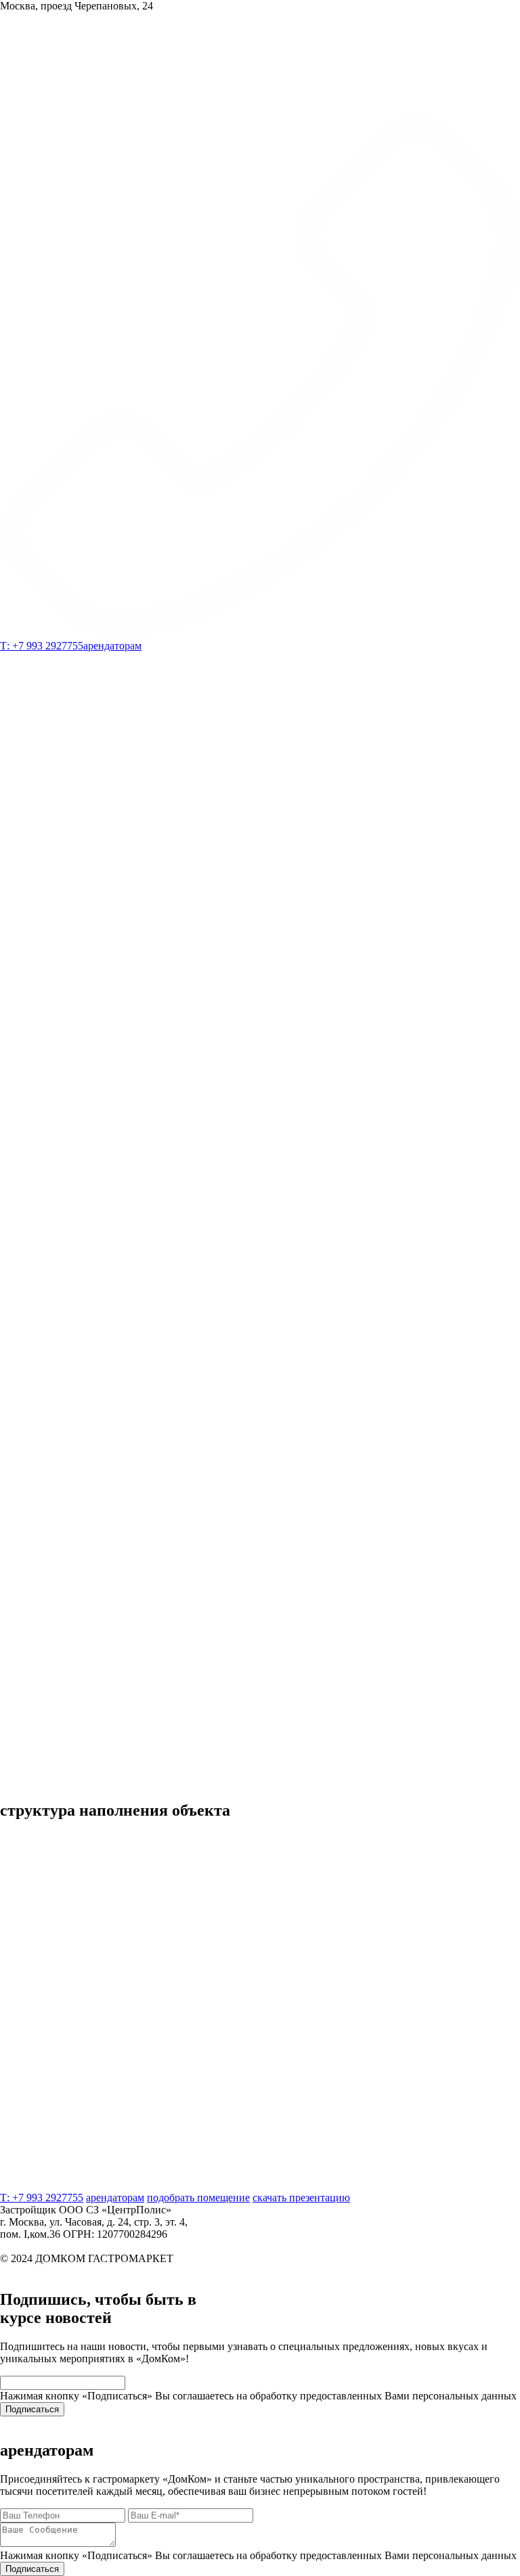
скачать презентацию (215, 2253)
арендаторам (112, 646)
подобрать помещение (112, 2253)
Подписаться (32, 2191)
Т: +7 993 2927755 (42, 2229)
